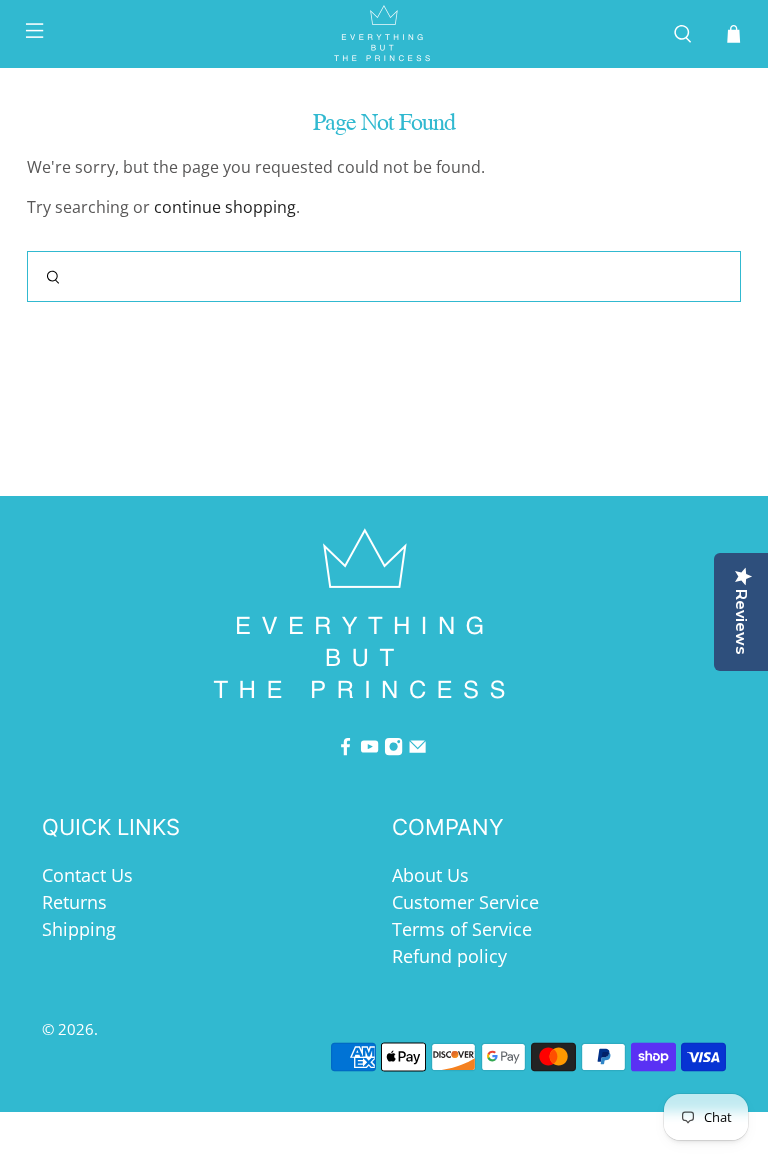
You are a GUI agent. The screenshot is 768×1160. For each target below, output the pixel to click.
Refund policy (449, 956)
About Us (430, 875)
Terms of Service (462, 929)
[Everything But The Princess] (384, 34)
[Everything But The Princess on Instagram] (393, 749)
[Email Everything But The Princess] (417, 749)
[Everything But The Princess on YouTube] (369, 749)
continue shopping (225, 207)
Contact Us (87, 875)
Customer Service (465, 902)
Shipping (79, 929)
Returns (74, 902)
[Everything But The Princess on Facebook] (345, 749)
